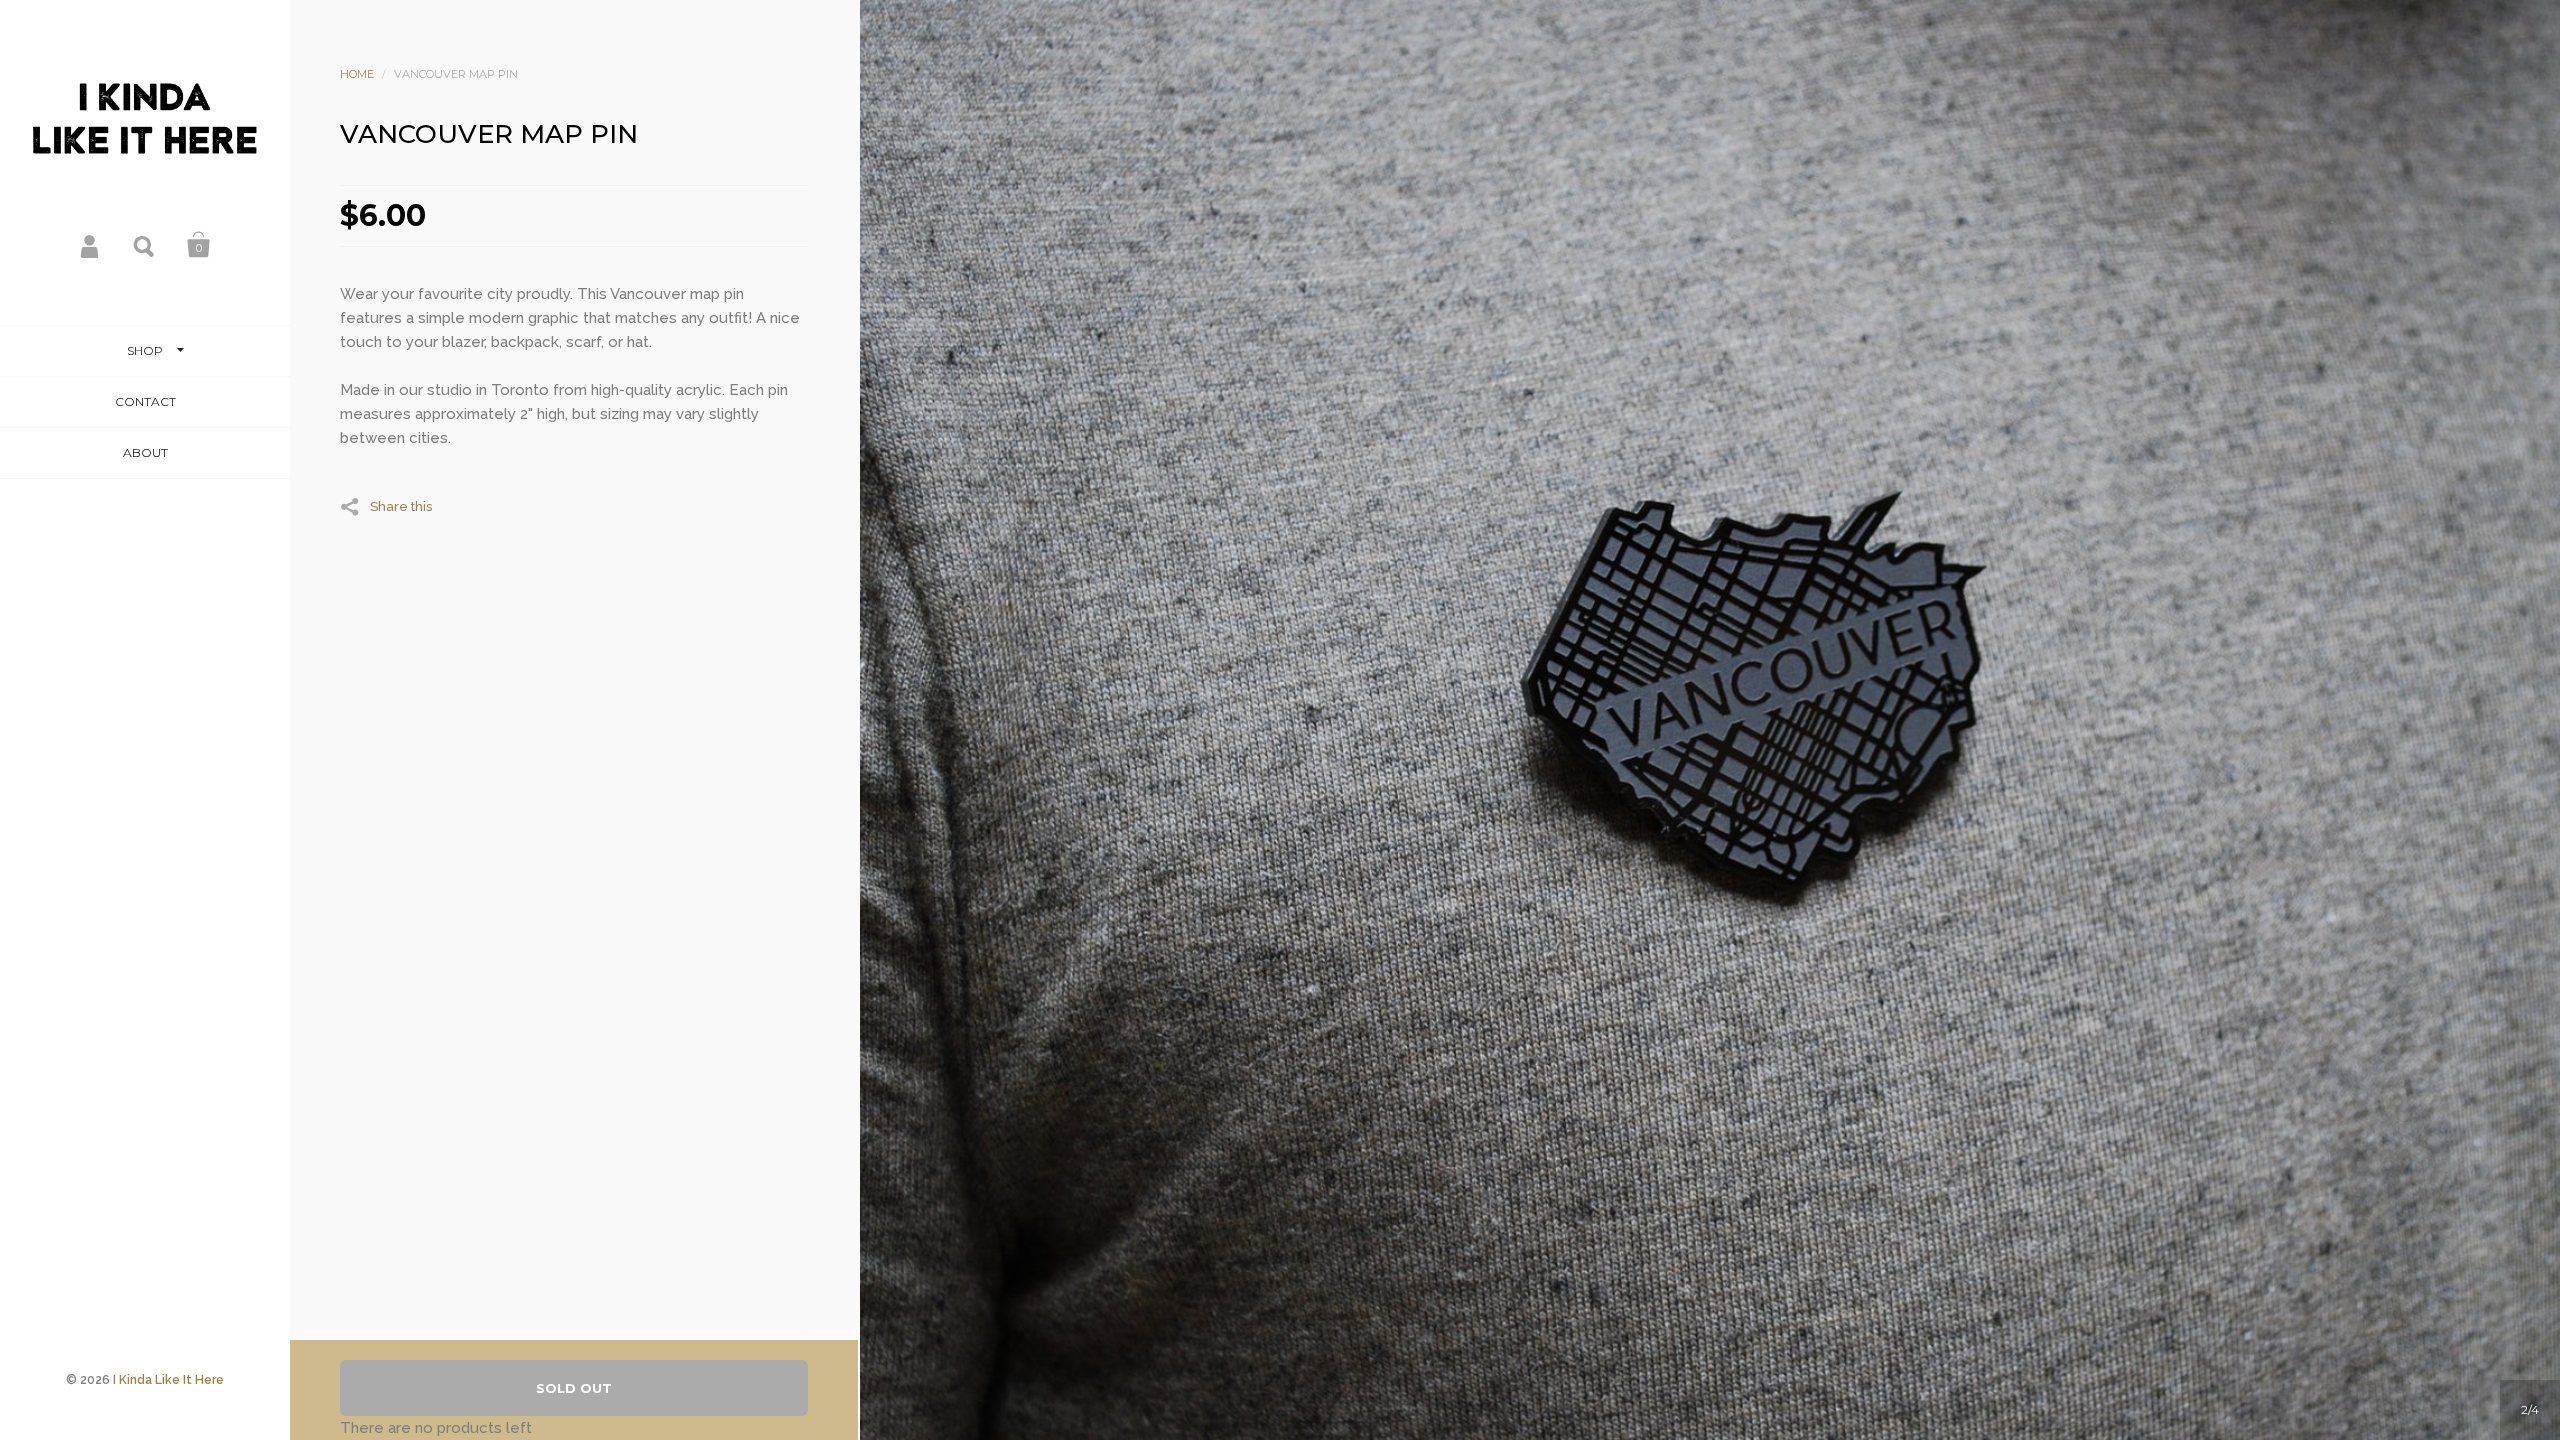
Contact (145, 401)
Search (145, 245)
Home (357, 74)
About (145, 452)
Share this (401, 506)
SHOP (145, 350)
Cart (199, 245)
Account (91, 245)
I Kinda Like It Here (168, 1380)
